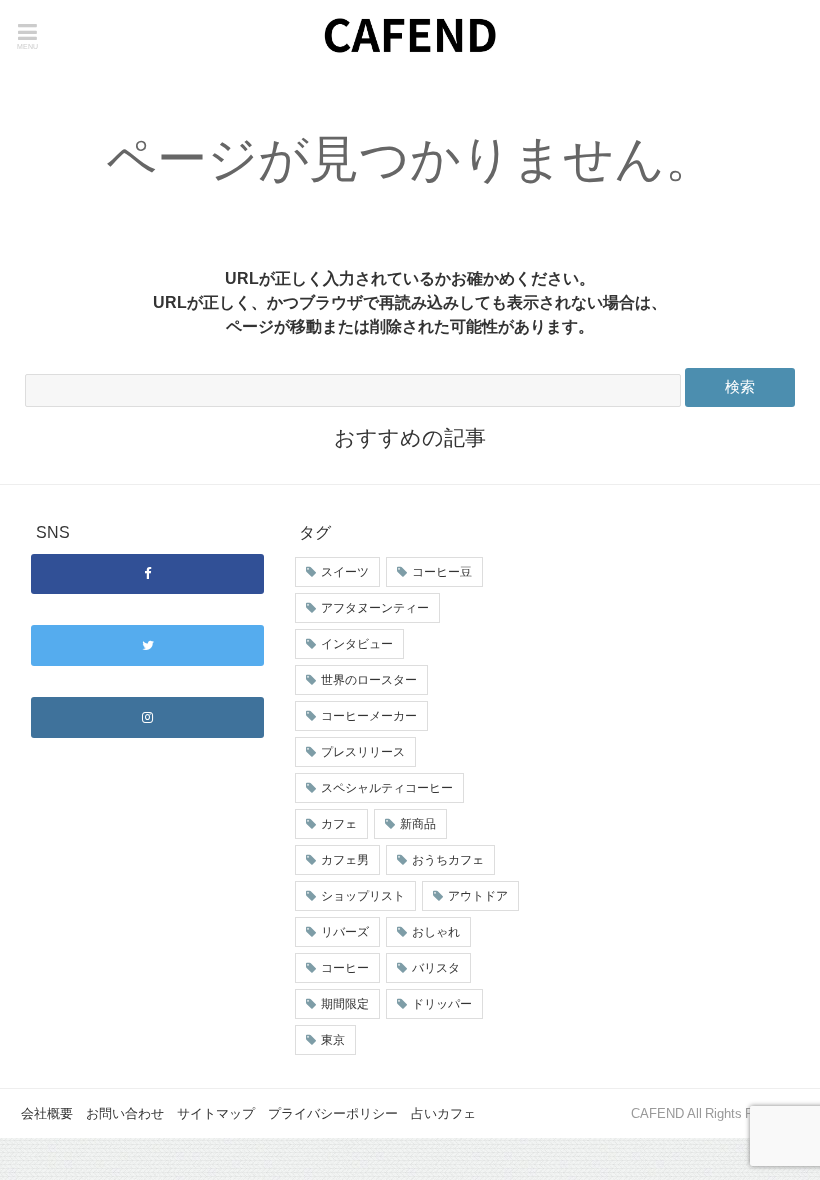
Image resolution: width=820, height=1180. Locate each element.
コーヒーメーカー (369, 716)
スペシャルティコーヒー (387, 788)
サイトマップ (216, 1113)
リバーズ (345, 932)
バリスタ (436, 968)
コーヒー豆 (442, 572)
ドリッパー (442, 1004)
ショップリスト (363, 896)
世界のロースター (369, 680)
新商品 (418, 824)
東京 (333, 1040)
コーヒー (345, 968)
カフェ (339, 824)
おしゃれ (436, 932)
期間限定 (345, 1004)
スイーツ (345, 572)
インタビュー (357, 644)
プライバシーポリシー (333, 1113)
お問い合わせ (125, 1113)
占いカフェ (443, 1113)
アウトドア (478, 896)
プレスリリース (363, 752)
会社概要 (47, 1113)
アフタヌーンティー (375, 608)
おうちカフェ (448, 860)
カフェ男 (345, 860)
